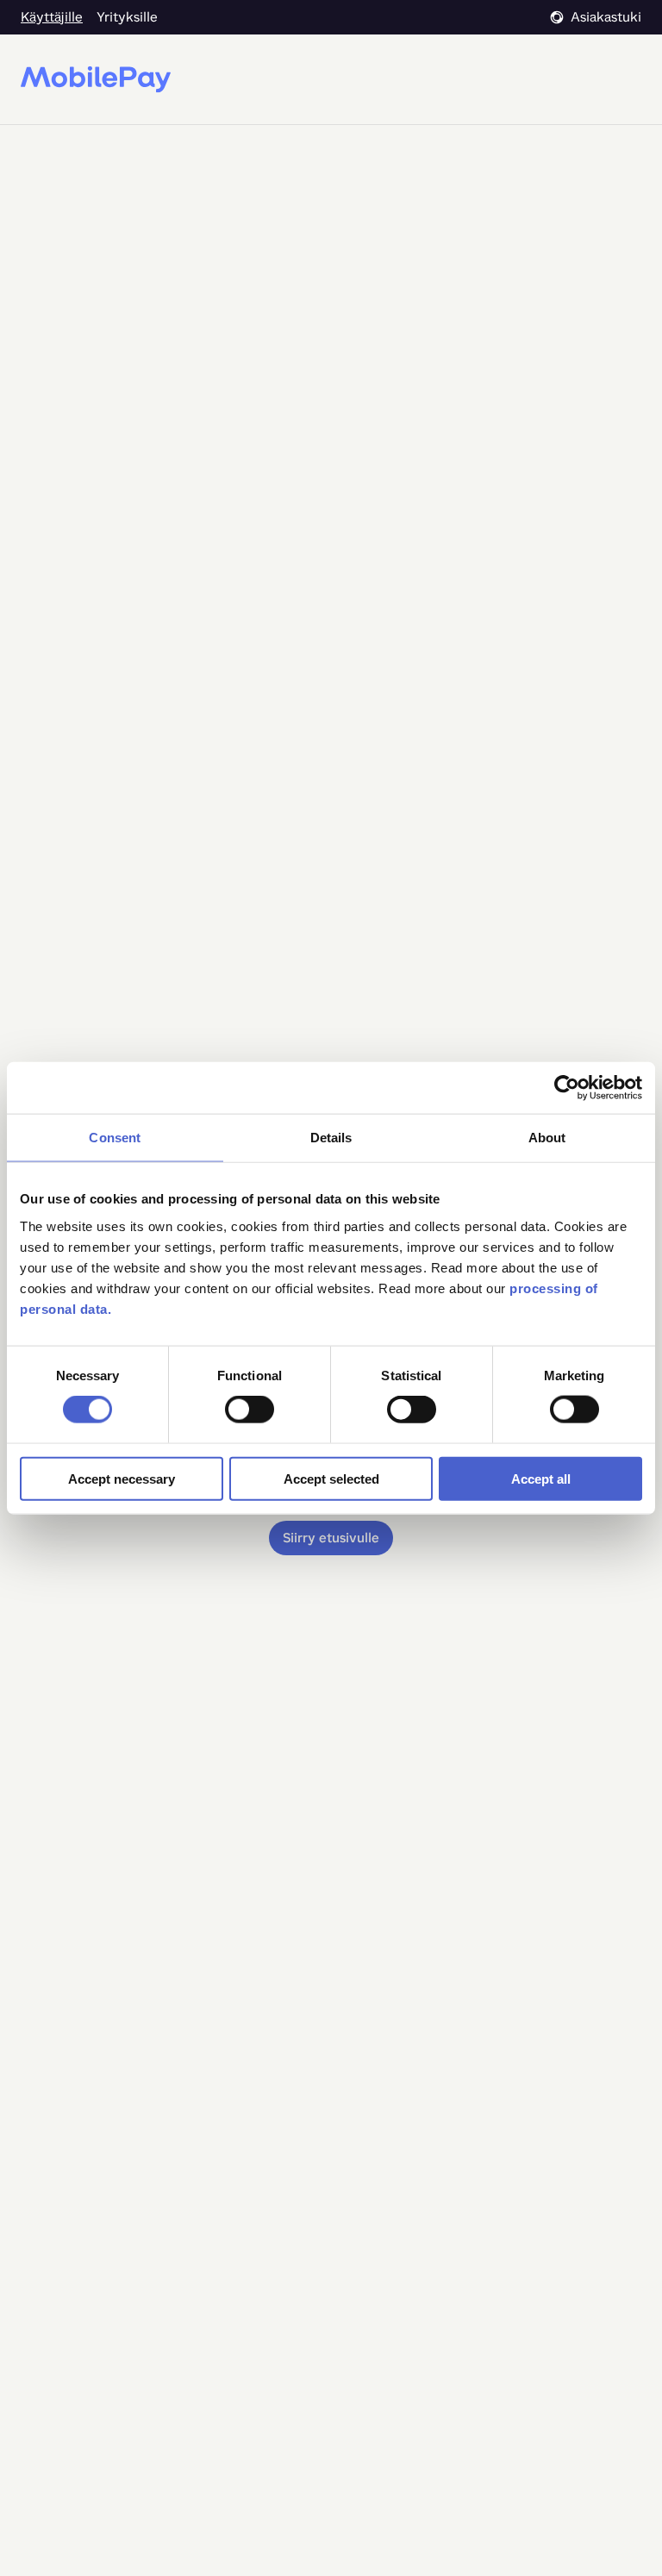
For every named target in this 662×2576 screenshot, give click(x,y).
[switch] (250, 1410)
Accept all (541, 1478)
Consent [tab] (115, 1138)
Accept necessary (122, 1478)
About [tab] (547, 1138)
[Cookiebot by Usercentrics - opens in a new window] (567, 1088)
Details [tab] (331, 1138)
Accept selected (331, 1478)
